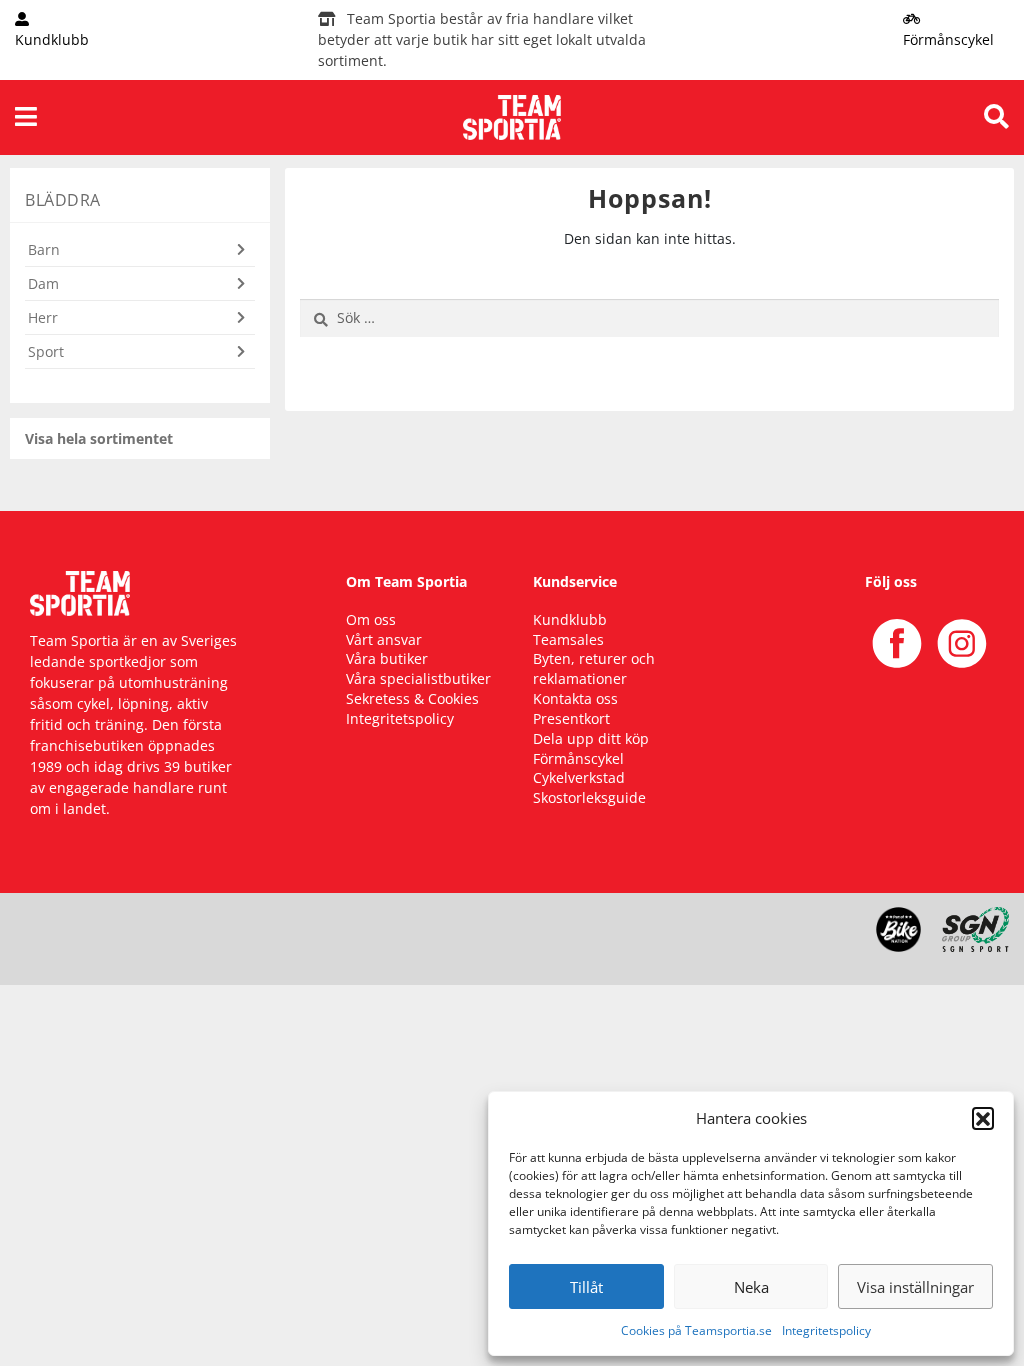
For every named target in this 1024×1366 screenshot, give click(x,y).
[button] (983, 1118)
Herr (43, 317)
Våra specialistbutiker (418, 678)
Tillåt (586, 1287)
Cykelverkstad (579, 777)
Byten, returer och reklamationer (594, 668)
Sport (46, 351)
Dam (43, 283)
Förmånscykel (578, 758)
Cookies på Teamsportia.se (696, 1330)
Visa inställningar (915, 1287)
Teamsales (568, 639)
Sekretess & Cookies (412, 698)
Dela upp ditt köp (591, 738)
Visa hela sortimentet (99, 438)
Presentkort (571, 718)
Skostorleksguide (589, 797)
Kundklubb (570, 619)
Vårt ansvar (384, 639)
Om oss (371, 619)
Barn (44, 249)
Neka (751, 1287)
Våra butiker (387, 658)
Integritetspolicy (826, 1330)
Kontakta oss (575, 698)
